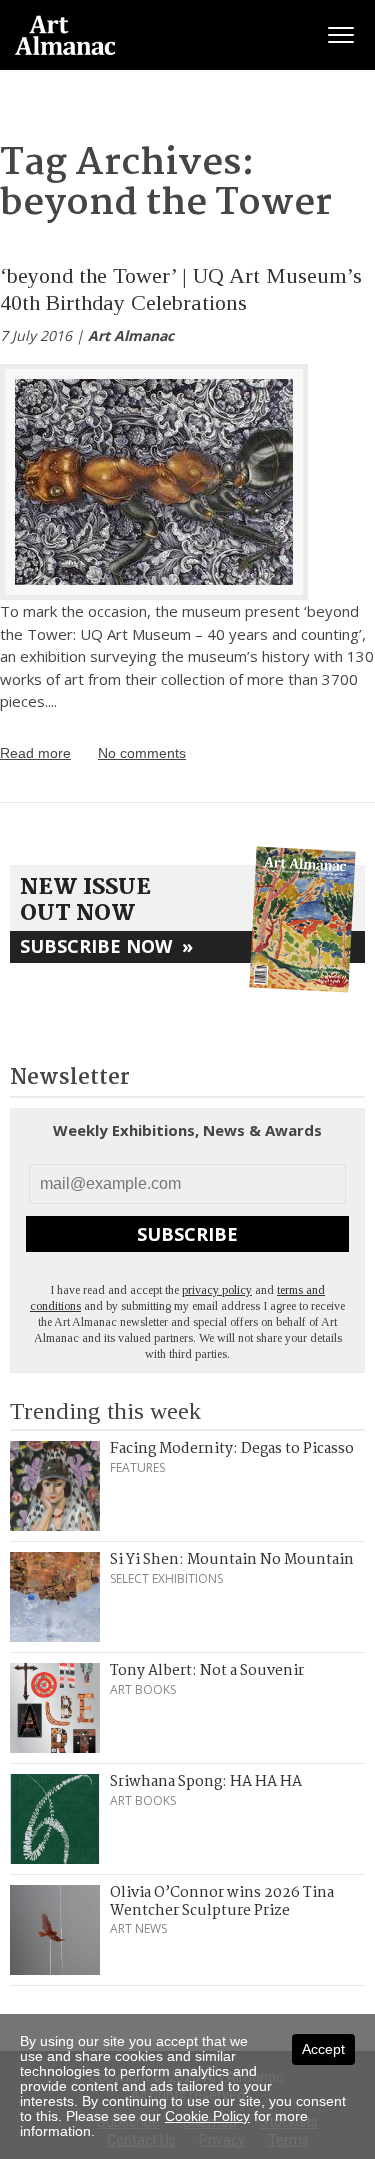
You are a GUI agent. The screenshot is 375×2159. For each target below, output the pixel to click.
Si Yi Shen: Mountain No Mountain (232, 1560)
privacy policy (217, 1290)
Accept (323, 2049)
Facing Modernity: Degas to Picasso (232, 1449)
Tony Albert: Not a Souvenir (207, 1671)
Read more (35, 753)
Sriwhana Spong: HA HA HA (206, 1782)
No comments (142, 753)
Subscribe (187, 1234)
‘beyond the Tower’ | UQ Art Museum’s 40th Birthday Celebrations (181, 288)
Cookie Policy (207, 2116)
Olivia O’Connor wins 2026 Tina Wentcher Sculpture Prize (222, 1902)
